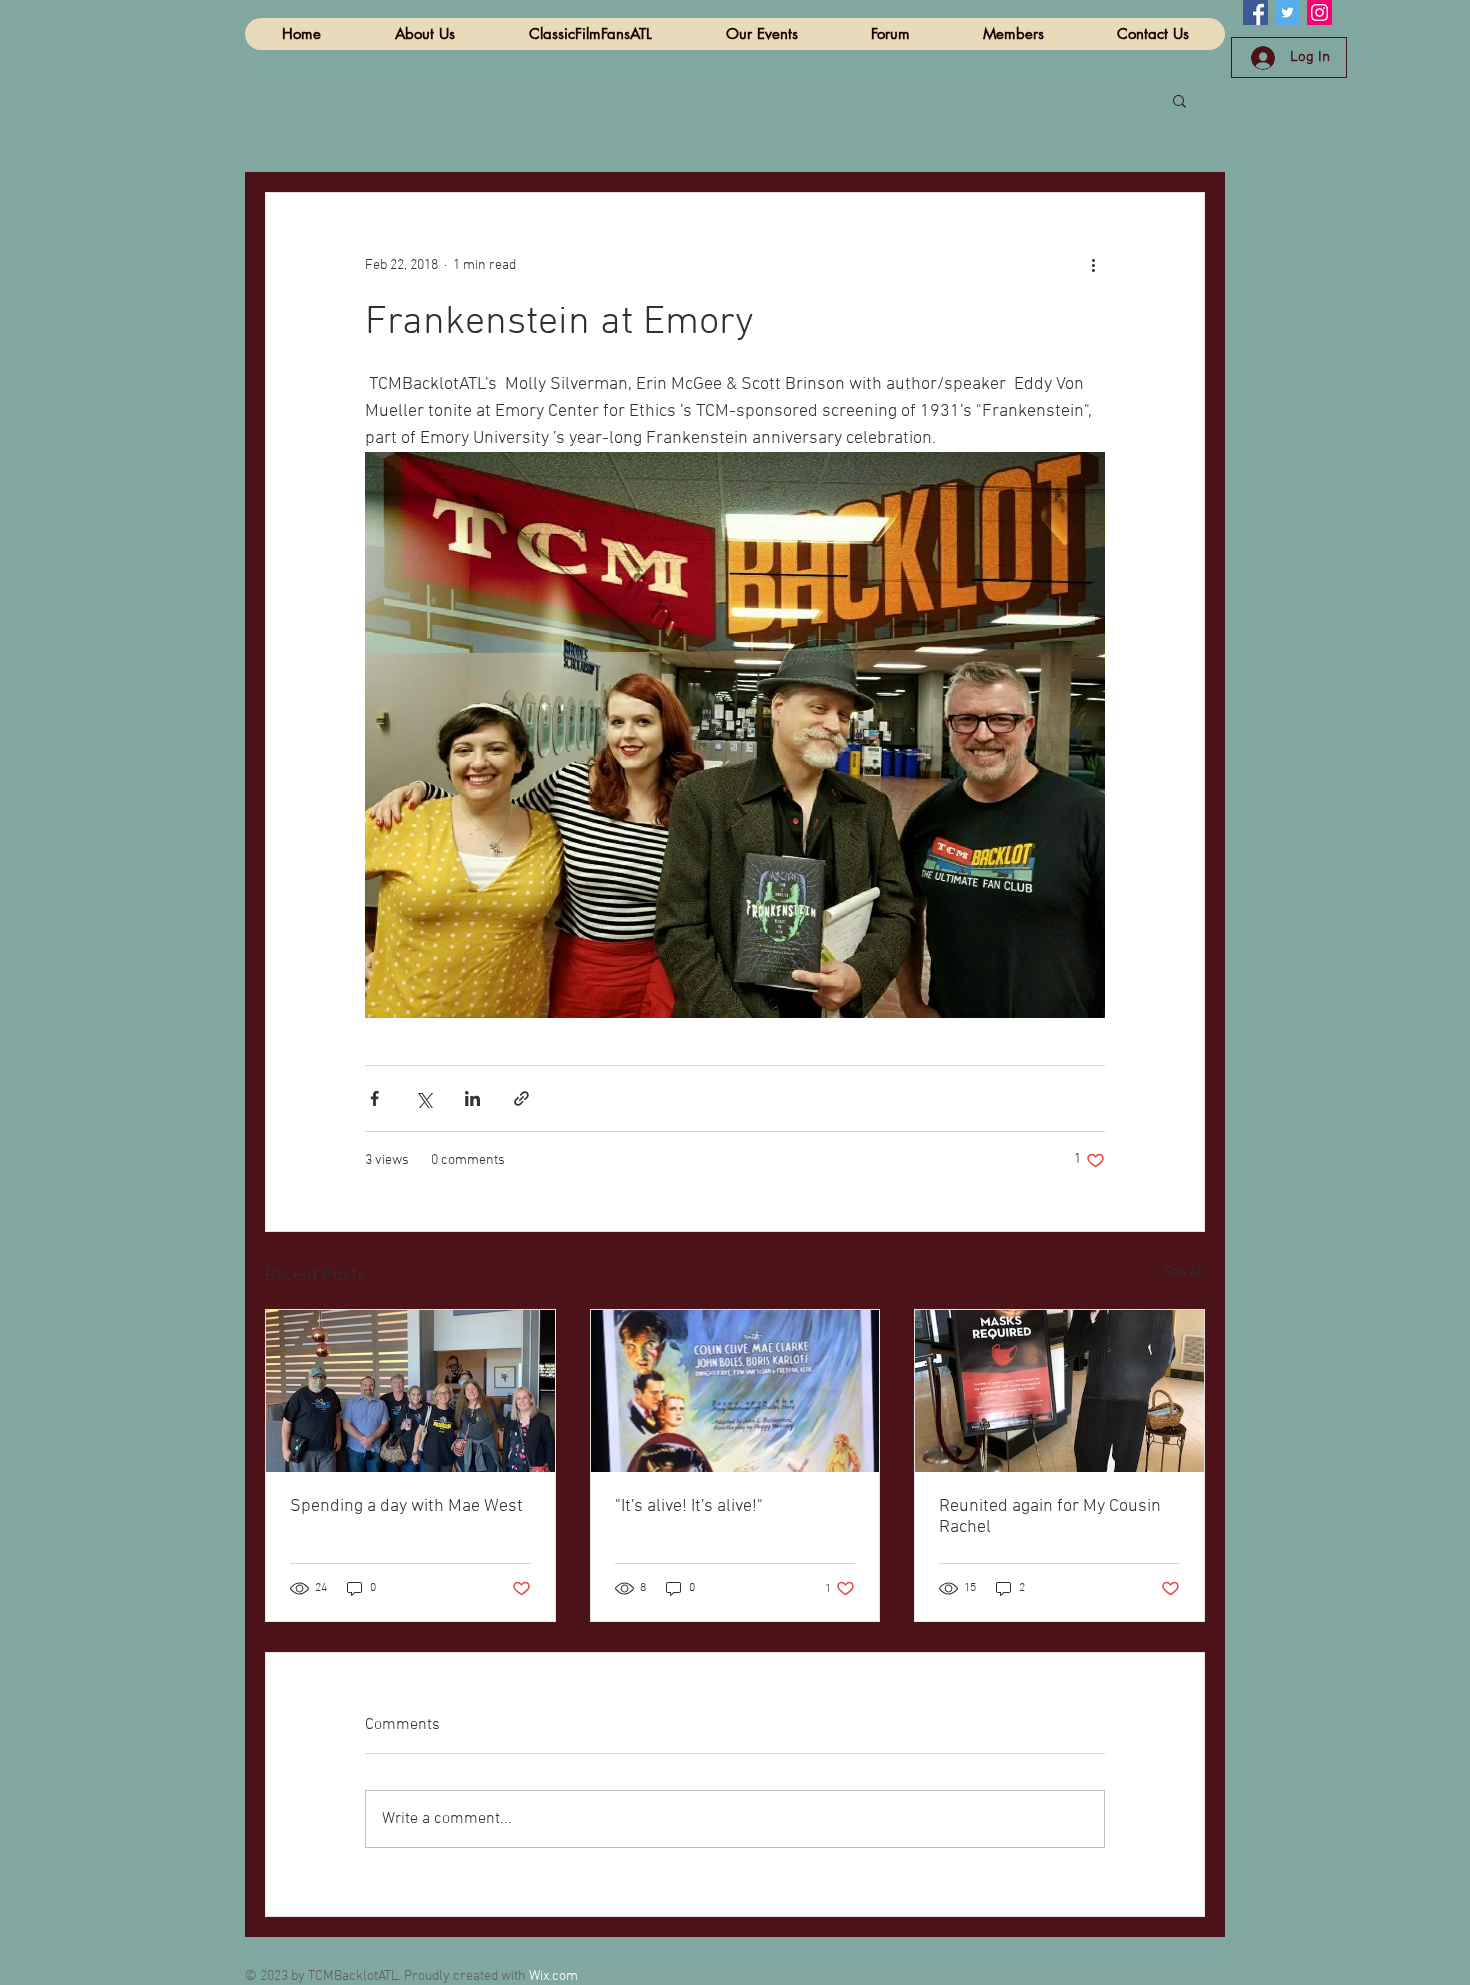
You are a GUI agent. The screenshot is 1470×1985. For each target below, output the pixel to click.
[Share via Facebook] (374, 1098)
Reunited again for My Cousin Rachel (1050, 1517)
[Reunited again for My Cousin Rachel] (1059, 1391)
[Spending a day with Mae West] (410, 1391)
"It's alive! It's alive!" (689, 1506)
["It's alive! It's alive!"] (735, 1391)
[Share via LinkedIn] (472, 1098)
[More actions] (1093, 265)
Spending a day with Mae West (406, 1506)
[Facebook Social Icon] (1255, 12)
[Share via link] (521, 1098)
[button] (1179, 100)
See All (1184, 1272)
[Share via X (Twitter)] (423, 1098)
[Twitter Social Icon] (1287, 12)
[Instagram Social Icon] (1319, 12)
